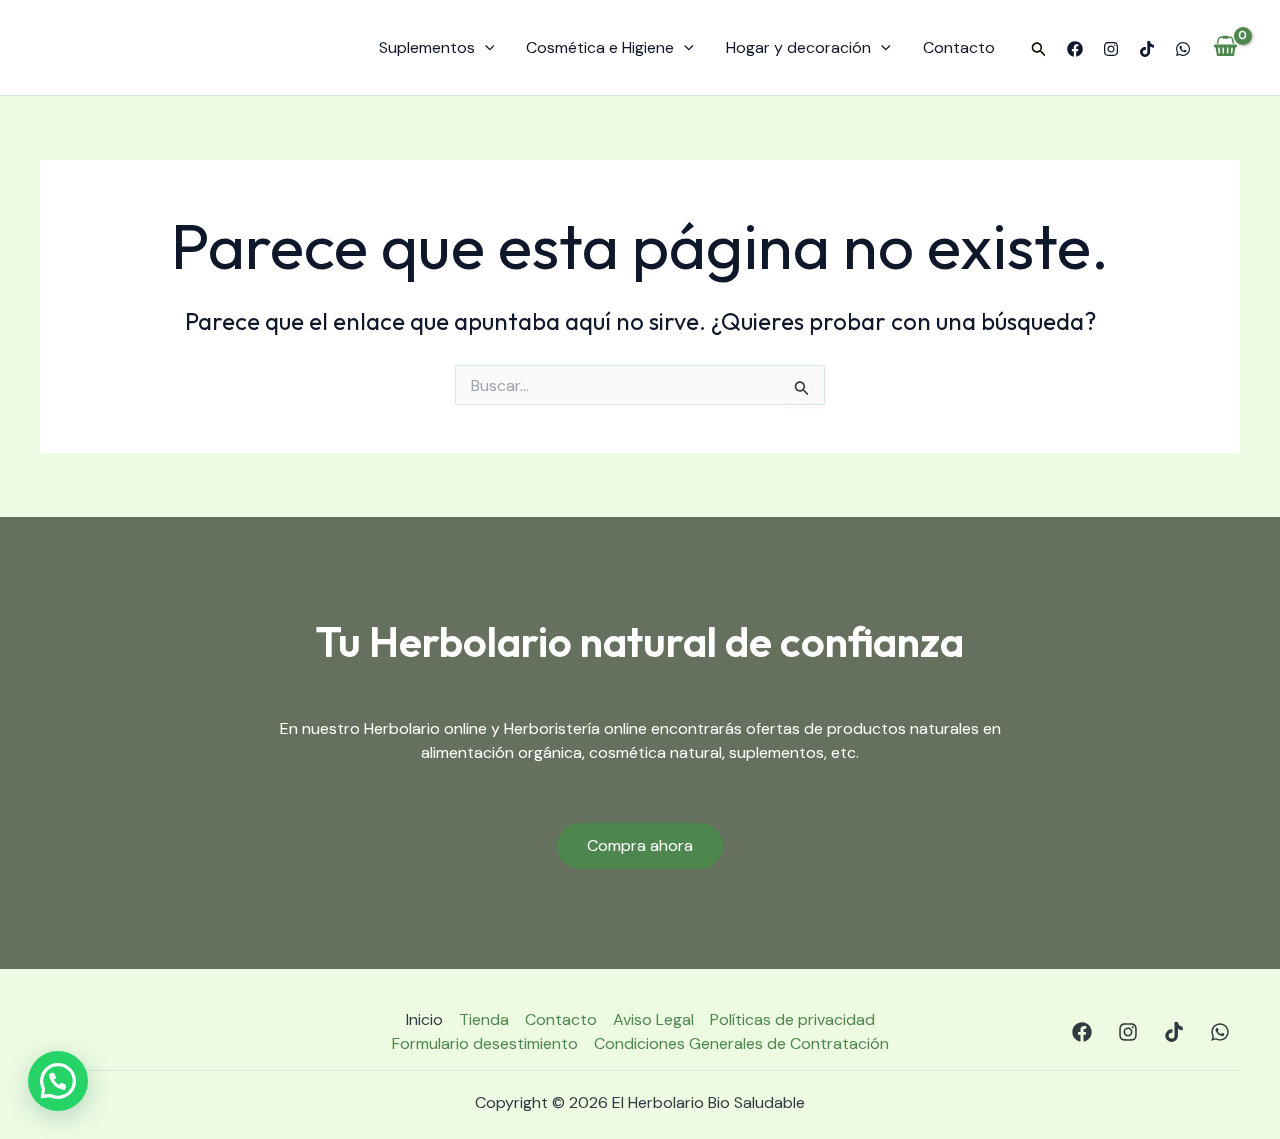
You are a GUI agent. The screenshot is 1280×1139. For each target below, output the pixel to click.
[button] (1039, 50)
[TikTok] (1147, 49)
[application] (485, 48)
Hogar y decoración (798, 47)
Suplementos (427, 47)
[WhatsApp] (1183, 49)
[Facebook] (1075, 49)
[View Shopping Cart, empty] (1225, 48)
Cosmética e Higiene (600, 47)
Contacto (959, 47)
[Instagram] (1111, 49)
